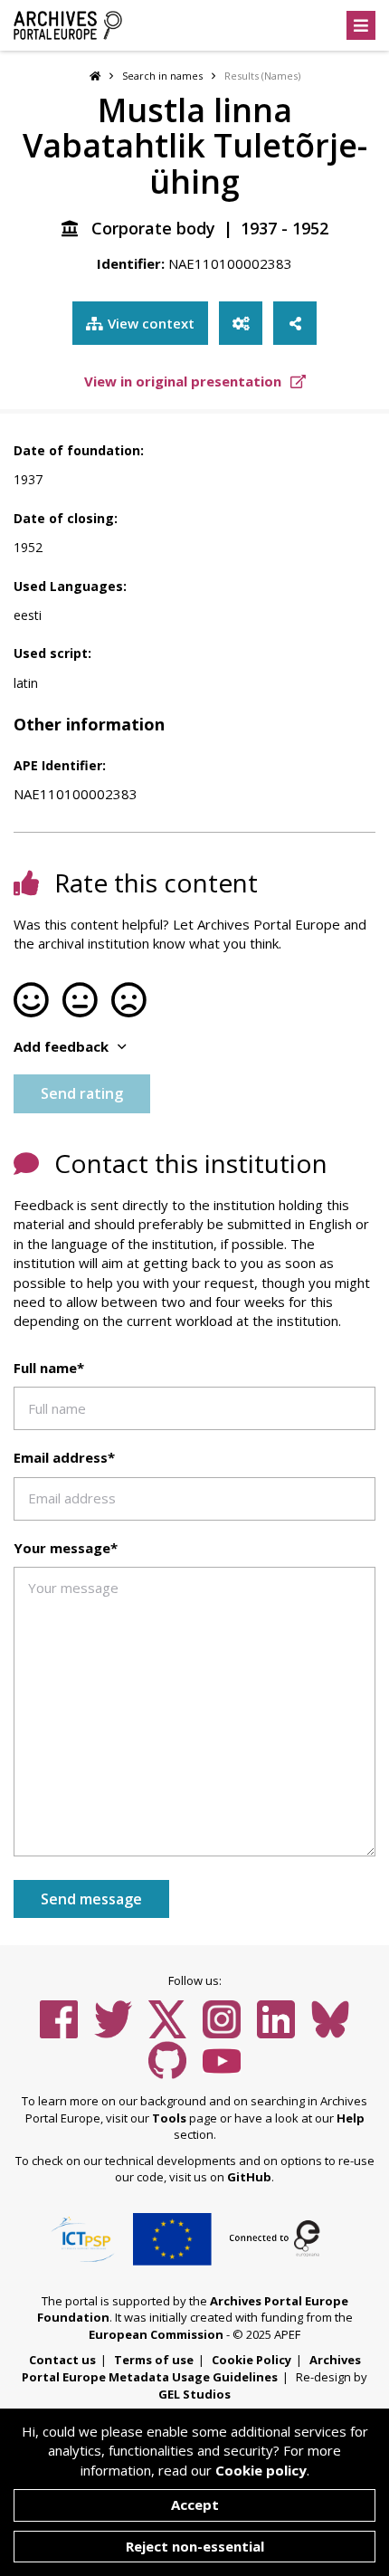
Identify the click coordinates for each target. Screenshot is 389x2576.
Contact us (62, 2360)
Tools (169, 2118)
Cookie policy (261, 2470)
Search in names (162, 76)
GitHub (249, 2177)
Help (351, 2118)
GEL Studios (194, 2394)
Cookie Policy (251, 2360)
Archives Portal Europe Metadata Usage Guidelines (191, 2368)
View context (151, 323)
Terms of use (154, 2360)
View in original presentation (185, 381)
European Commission (156, 2334)
